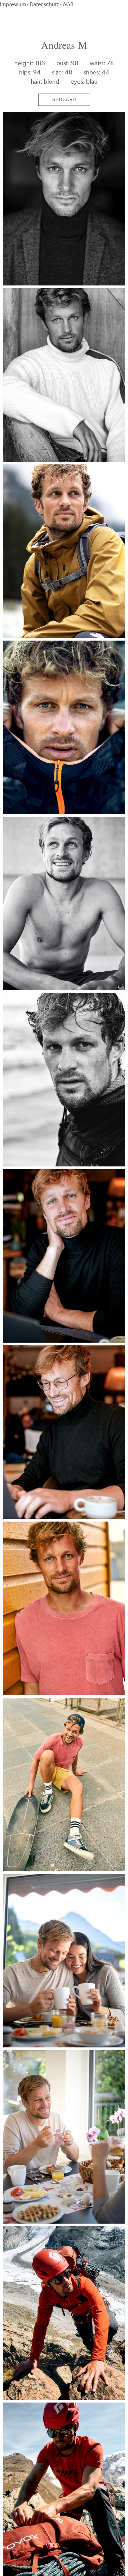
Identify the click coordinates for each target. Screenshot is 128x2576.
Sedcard (64, 100)
